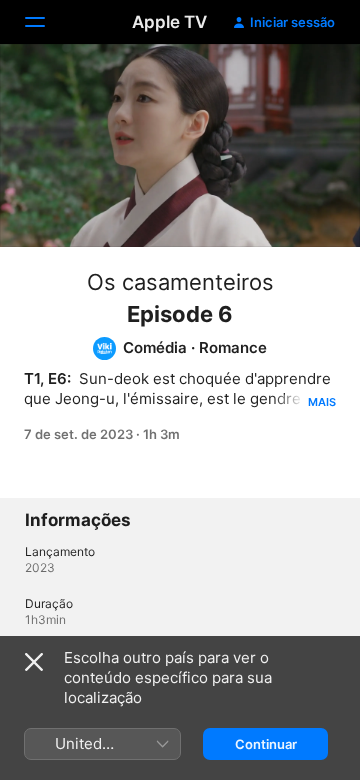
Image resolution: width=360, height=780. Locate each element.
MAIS (322, 402)
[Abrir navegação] (47, 22)
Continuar (266, 744)
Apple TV (169, 22)
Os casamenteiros (180, 282)
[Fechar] (34, 662)
